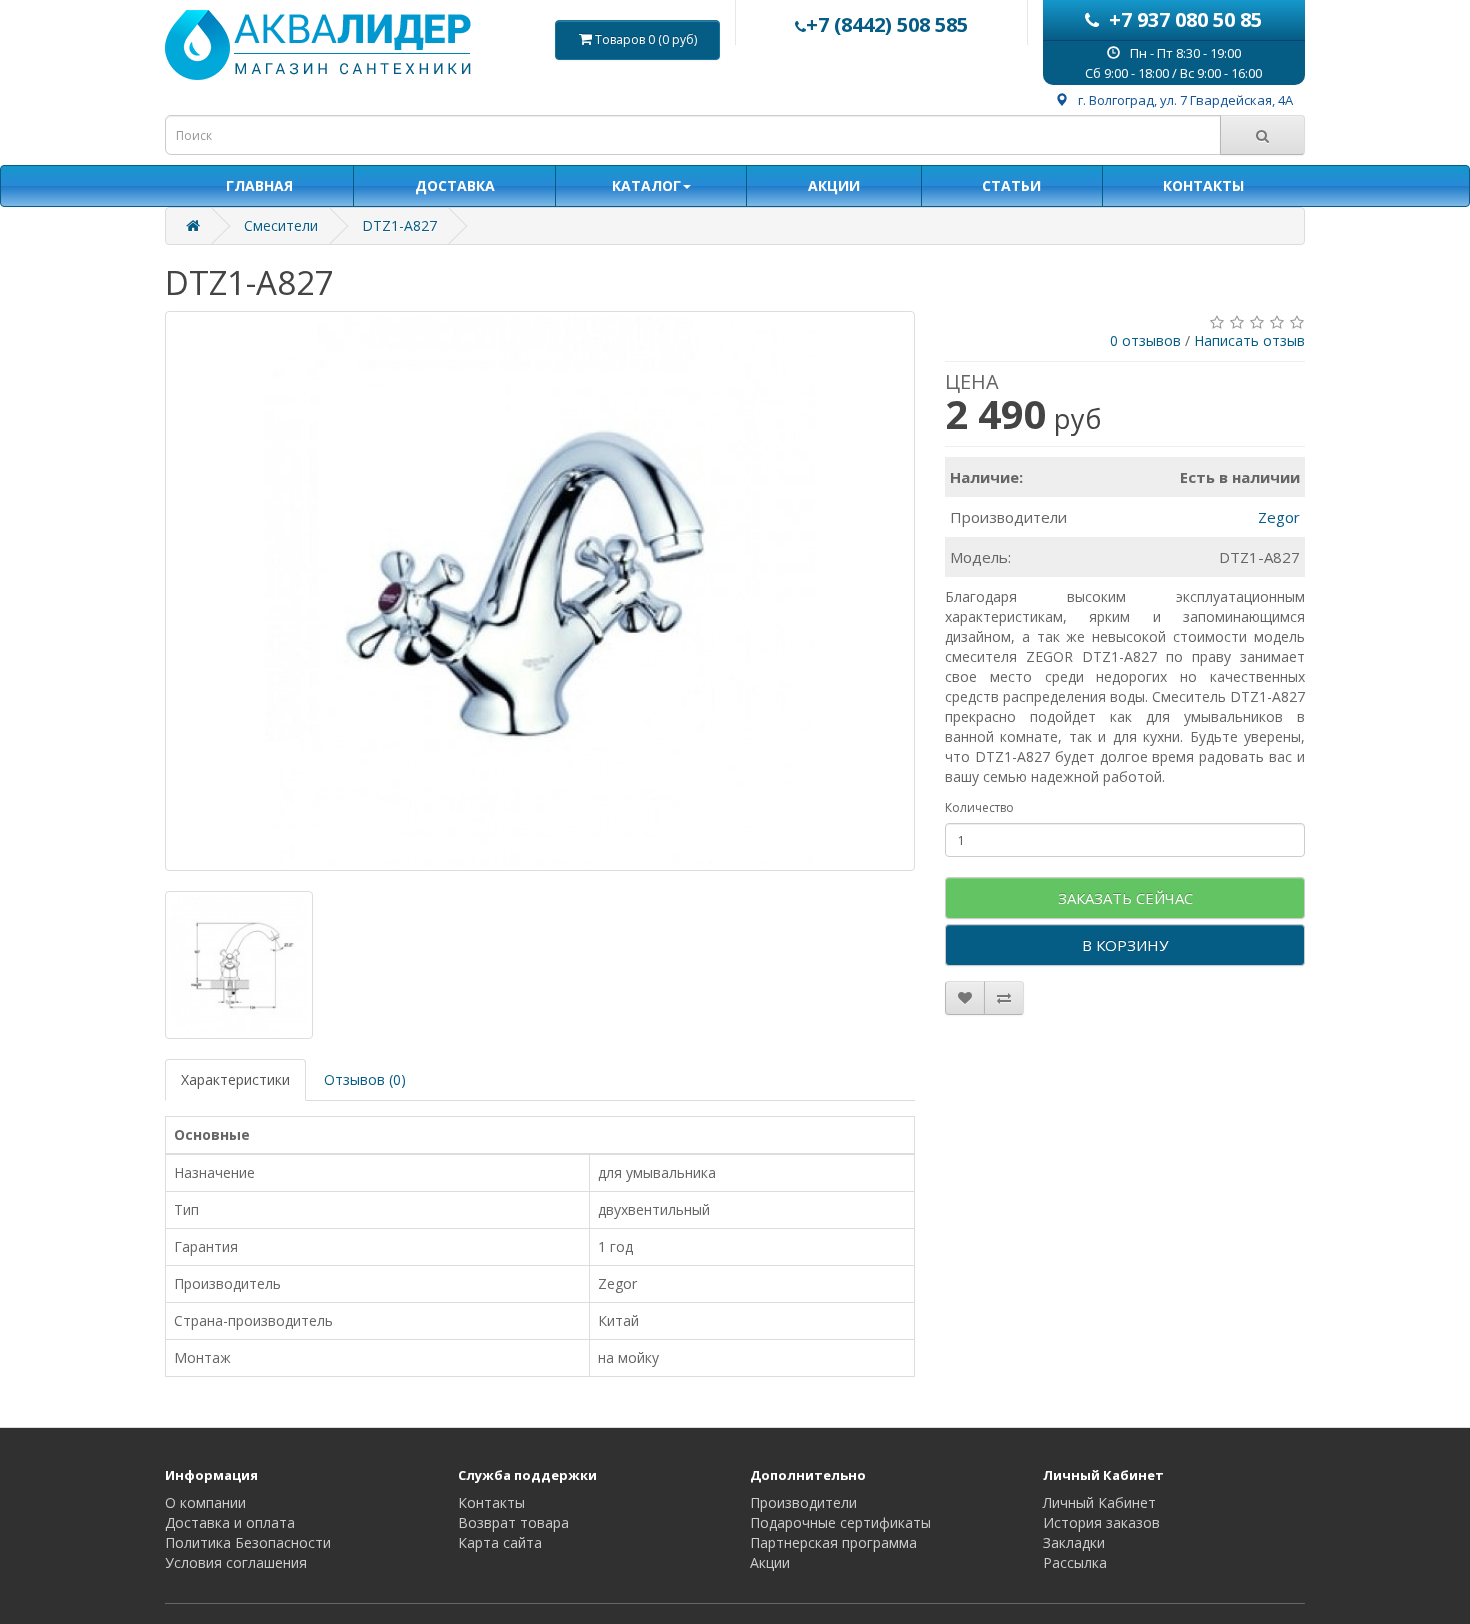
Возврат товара (513, 1522)
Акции (770, 1562)
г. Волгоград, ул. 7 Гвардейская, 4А (1185, 100)
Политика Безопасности (248, 1542)
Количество (979, 807)
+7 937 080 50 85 (1185, 19)
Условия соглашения (236, 1562)
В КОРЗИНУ (1125, 945)
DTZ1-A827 (399, 225)
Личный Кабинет (1099, 1502)
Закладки (1074, 1542)
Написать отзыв (1249, 340)
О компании (205, 1502)
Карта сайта (500, 1542)
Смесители (281, 225)
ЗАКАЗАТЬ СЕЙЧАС (1125, 898)
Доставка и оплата (230, 1522)
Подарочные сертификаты (840, 1522)
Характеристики (235, 1079)
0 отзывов (1145, 340)
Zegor (1279, 517)
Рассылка (1075, 1562)
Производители (803, 1502)
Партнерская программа (833, 1542)
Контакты (491, 1502)
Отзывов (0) (365, 1079)
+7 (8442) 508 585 (887, 24)
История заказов (1101, 1522)
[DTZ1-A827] (540, 591)
